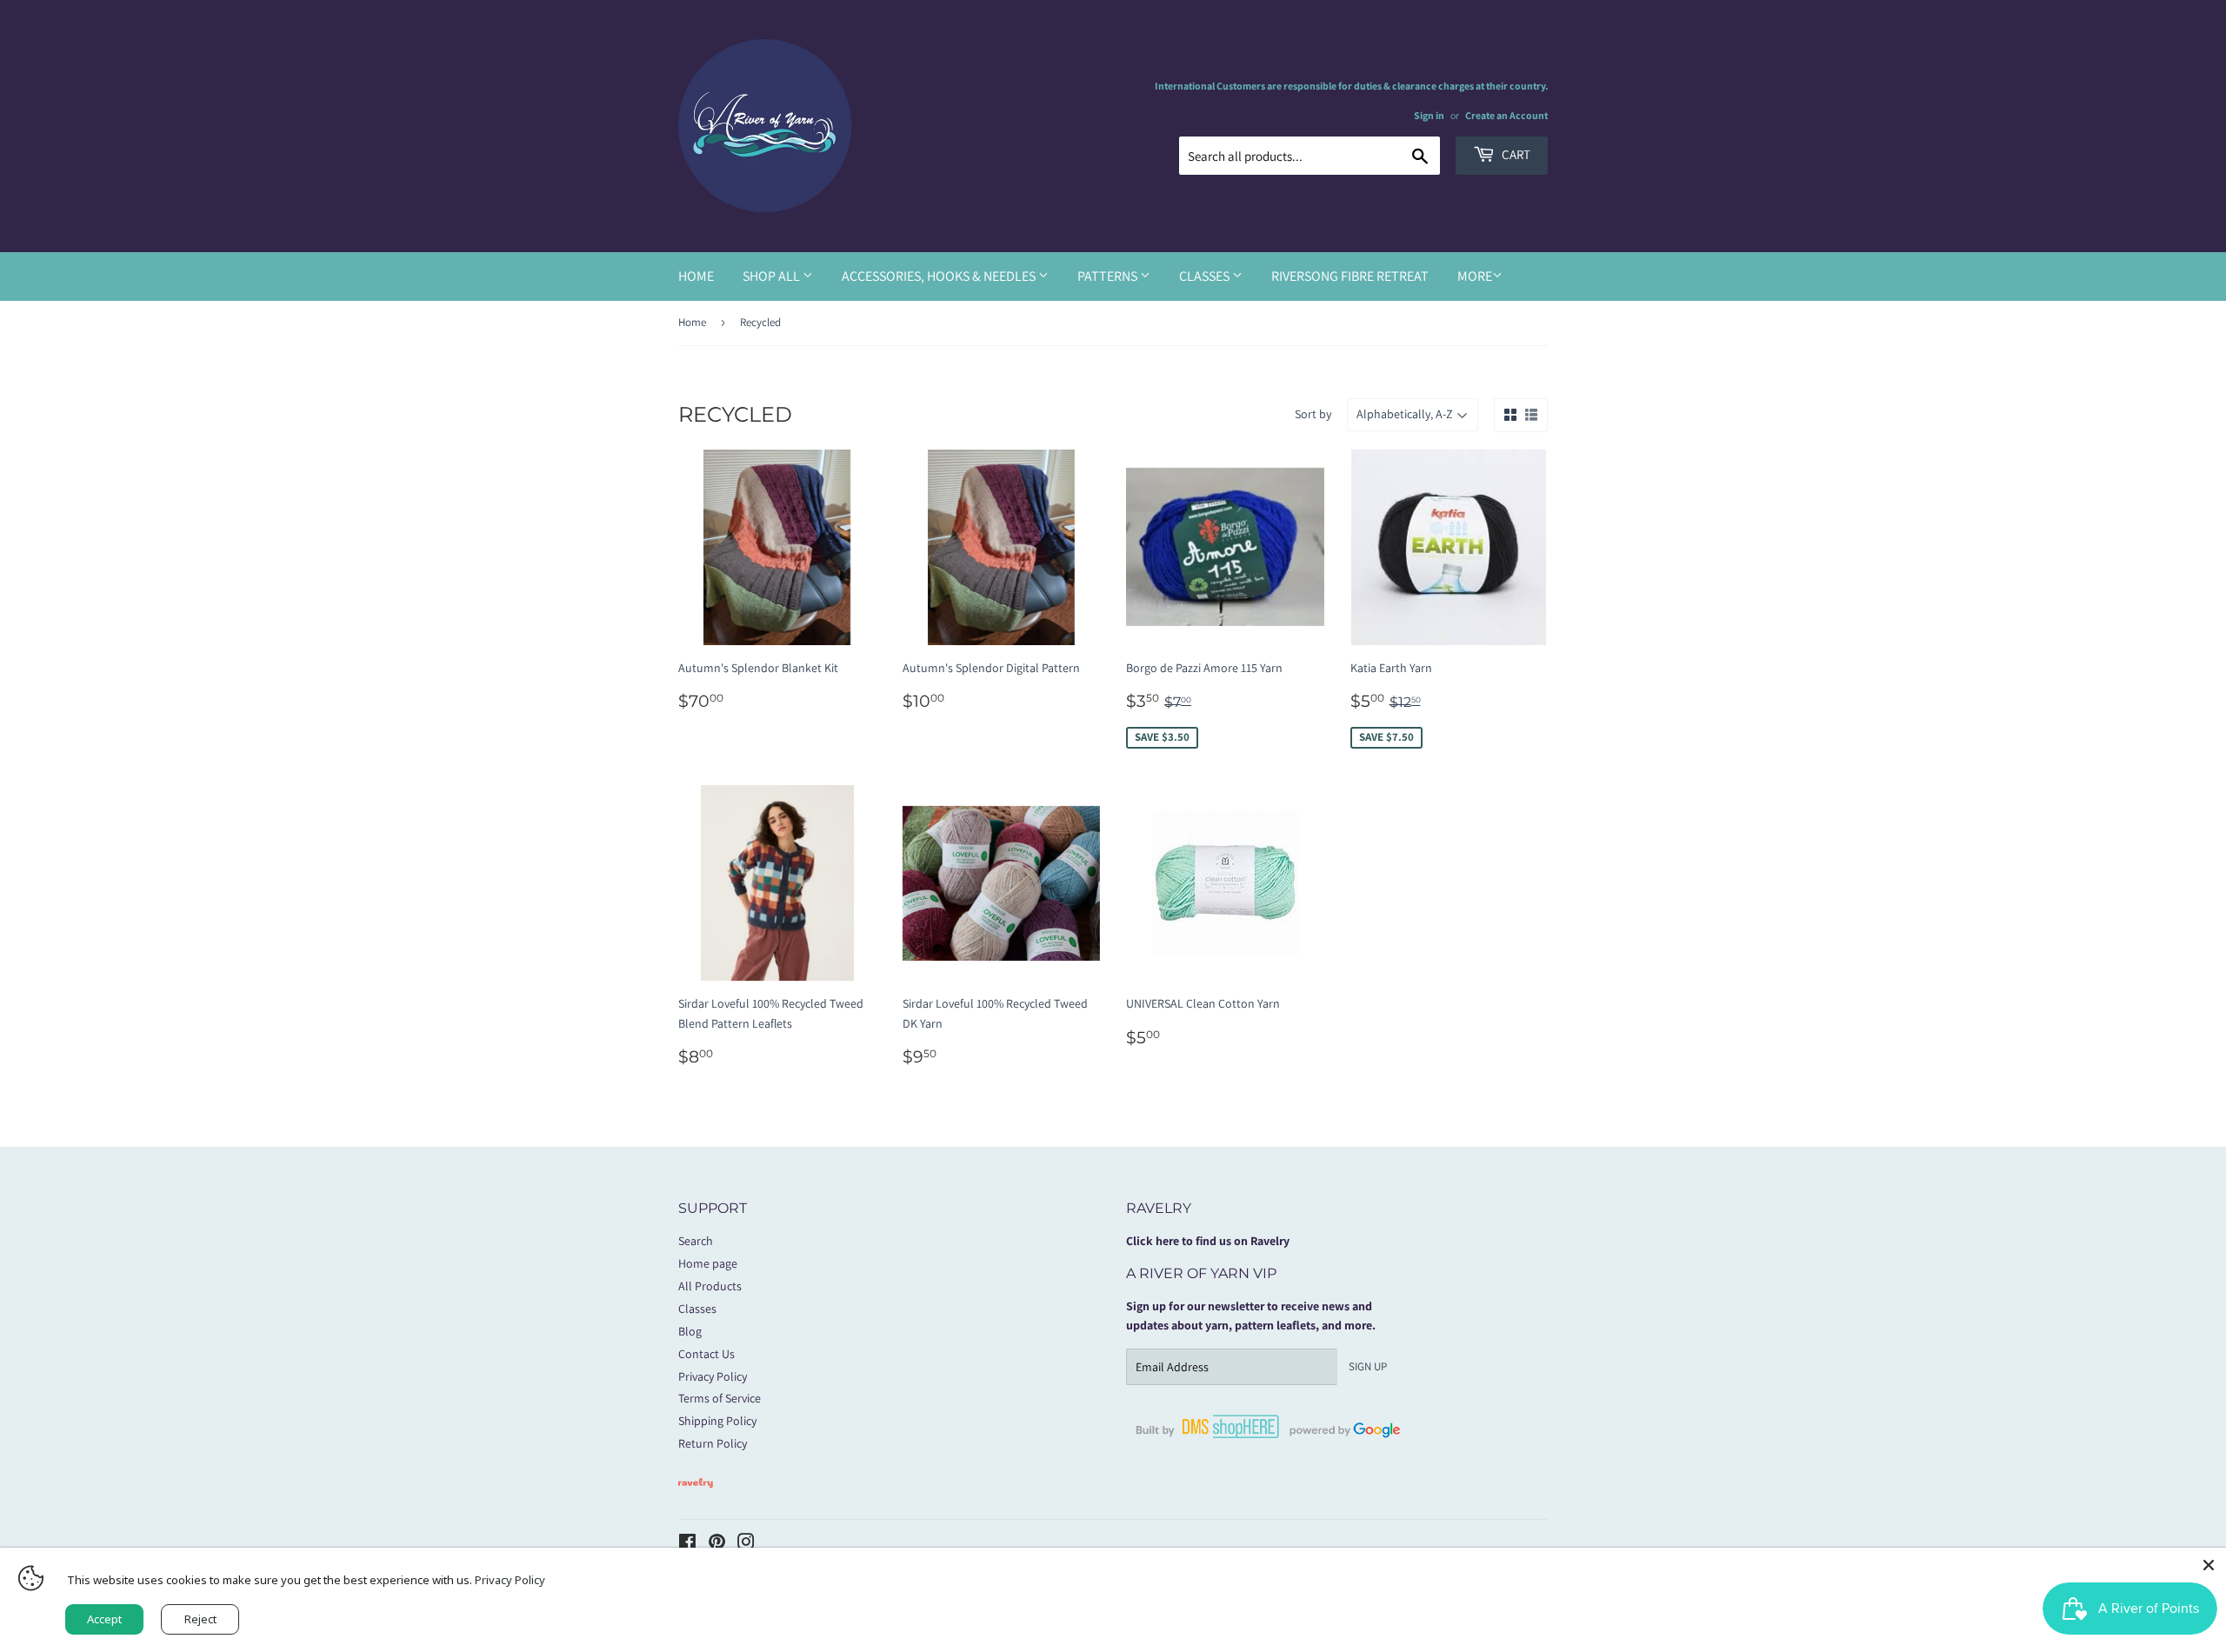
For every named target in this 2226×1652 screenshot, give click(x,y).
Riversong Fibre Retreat (1350, 276)
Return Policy (713, 1443)
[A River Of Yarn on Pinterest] (717, 1544)
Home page (708, 1263)
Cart (1515, 154)
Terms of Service (720, 1398)
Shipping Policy (717, 1421)
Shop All (773, 276)
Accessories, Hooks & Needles (940, 276)
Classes (1206, 276)
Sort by (1313, 414)
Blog (690, 1331)
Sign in (1429, 115)
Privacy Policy (713, 1376)
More (1475, 276)
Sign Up (1368, 1366)
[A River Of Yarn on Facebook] (687, 1544)
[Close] (2209, 1565)
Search (696, 1241)
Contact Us (706, 1354)
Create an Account (1506, 115)
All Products (710, 1286)
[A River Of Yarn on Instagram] (746, 1544)
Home (696, 276)
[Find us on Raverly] (696, 1496)
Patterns (1109, 276)
